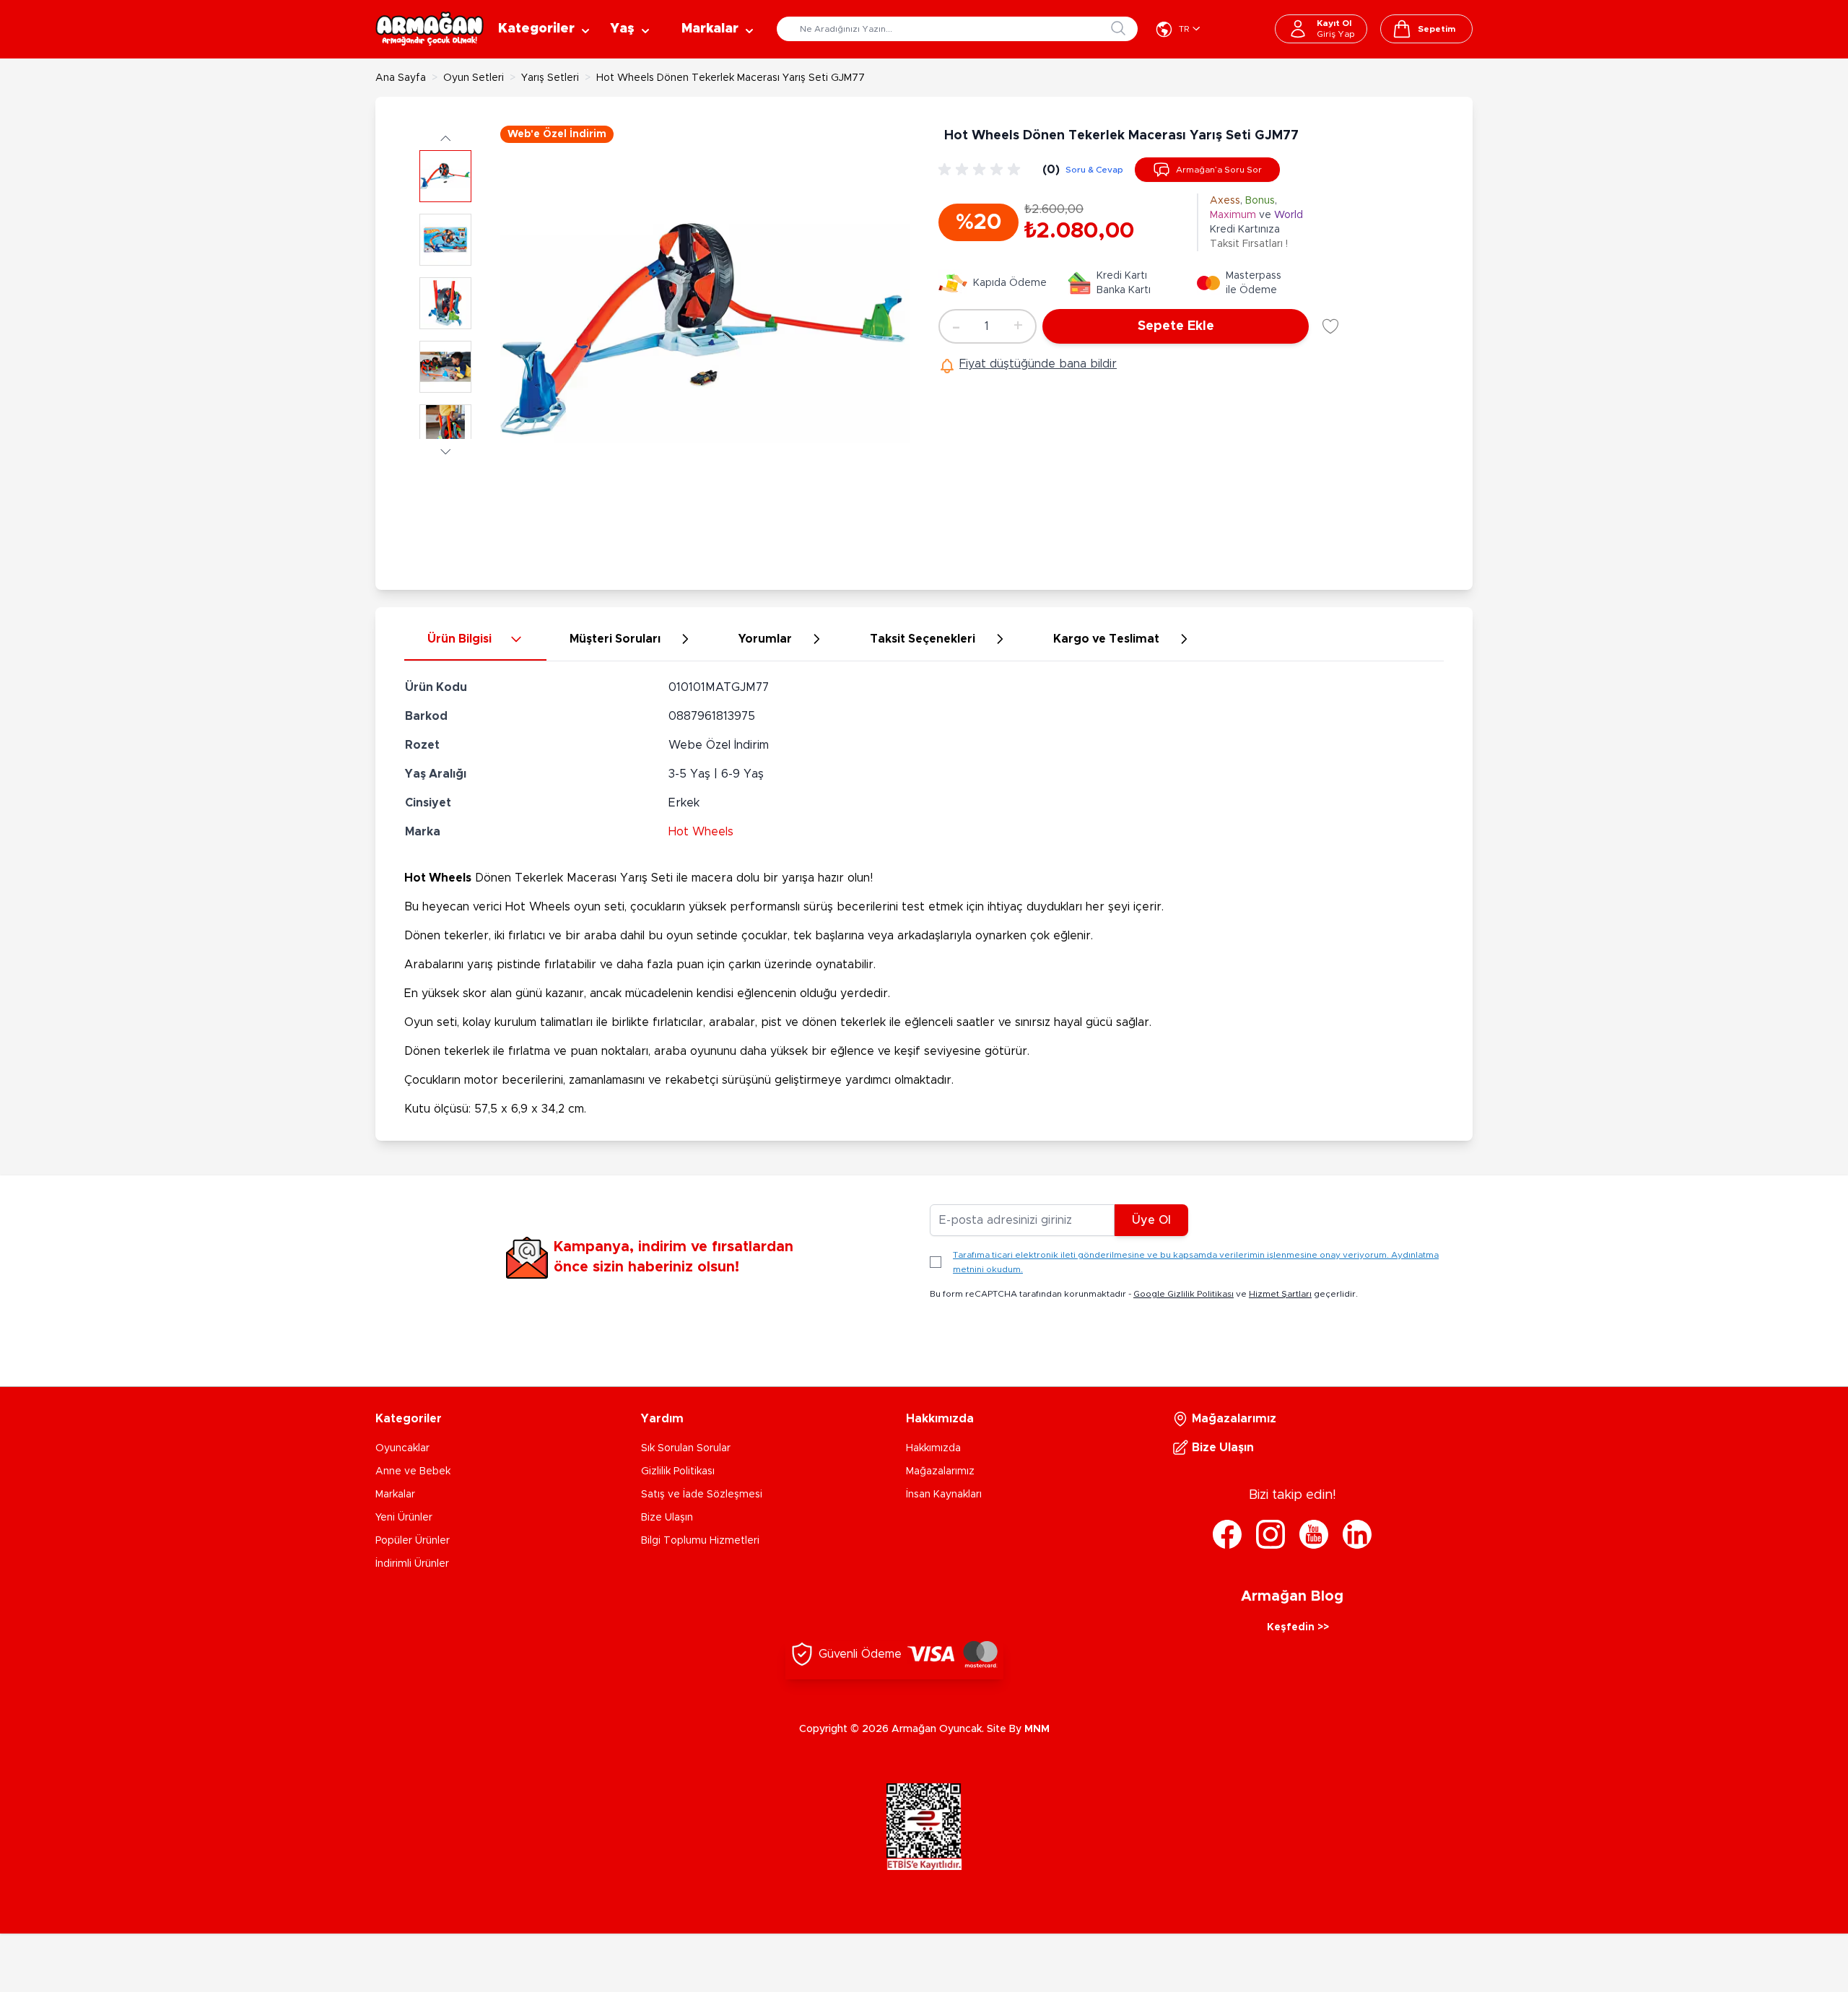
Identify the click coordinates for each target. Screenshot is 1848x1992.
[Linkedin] (1357, 1534)
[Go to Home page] (430, 29)
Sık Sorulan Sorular (686, 1448)
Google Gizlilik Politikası (1184, 1294)
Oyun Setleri (474, 78)
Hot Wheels (701, 832)
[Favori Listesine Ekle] (1330, 326)
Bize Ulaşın (667, 1518)
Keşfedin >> (1298, 1627)
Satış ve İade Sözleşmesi (702, 1495)
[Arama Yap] (1118, 28)
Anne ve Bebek (413, 1471)
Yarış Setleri (550, 78)
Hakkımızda (933, 1448)
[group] (982, 170)
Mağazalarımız (940, 1471)
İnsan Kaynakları (944, 1495)
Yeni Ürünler (404, 1518)
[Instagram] (1270, 1534)
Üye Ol (1151, 1220)
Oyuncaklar (402, 1448)
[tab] (475, 640)
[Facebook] (1227, 1534)
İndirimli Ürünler (412, 1564)
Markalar (395, 1495)
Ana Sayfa (401, 78)
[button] (445, 138)
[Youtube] (1314, 1534)
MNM (1037, 1729)
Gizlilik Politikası (678, 1471)
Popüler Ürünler (413, 1541)
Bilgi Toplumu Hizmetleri (700, 1541)
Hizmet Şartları (1280, 1294)
